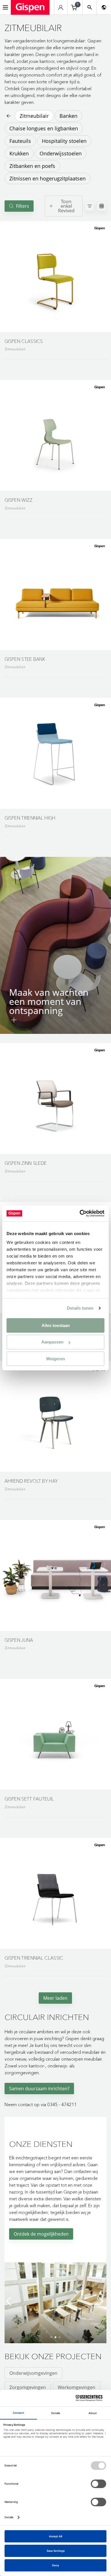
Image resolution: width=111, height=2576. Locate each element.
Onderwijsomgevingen (33, 2373)
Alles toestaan (56, 1325)
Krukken (19, 153)
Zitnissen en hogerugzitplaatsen (48, 178)
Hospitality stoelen (64, 141)
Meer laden (55, 1998)
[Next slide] (101, 2301)
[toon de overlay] (14, 1020)
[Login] (61, 8)
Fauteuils (20, 141)
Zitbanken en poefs (32, 166)
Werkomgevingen (77, 2387)
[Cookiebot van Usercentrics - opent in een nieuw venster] (80, 1213)
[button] (55, 277)
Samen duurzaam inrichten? (39, 2089)
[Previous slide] (10, 2301)
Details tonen (80, 1308)
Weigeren (55, 1359)
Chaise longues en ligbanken (44, 128)
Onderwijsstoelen (61, 153)
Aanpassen (52, 1342)
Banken (68, 116)
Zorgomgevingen (28, 2387)
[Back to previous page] (8, 116)
